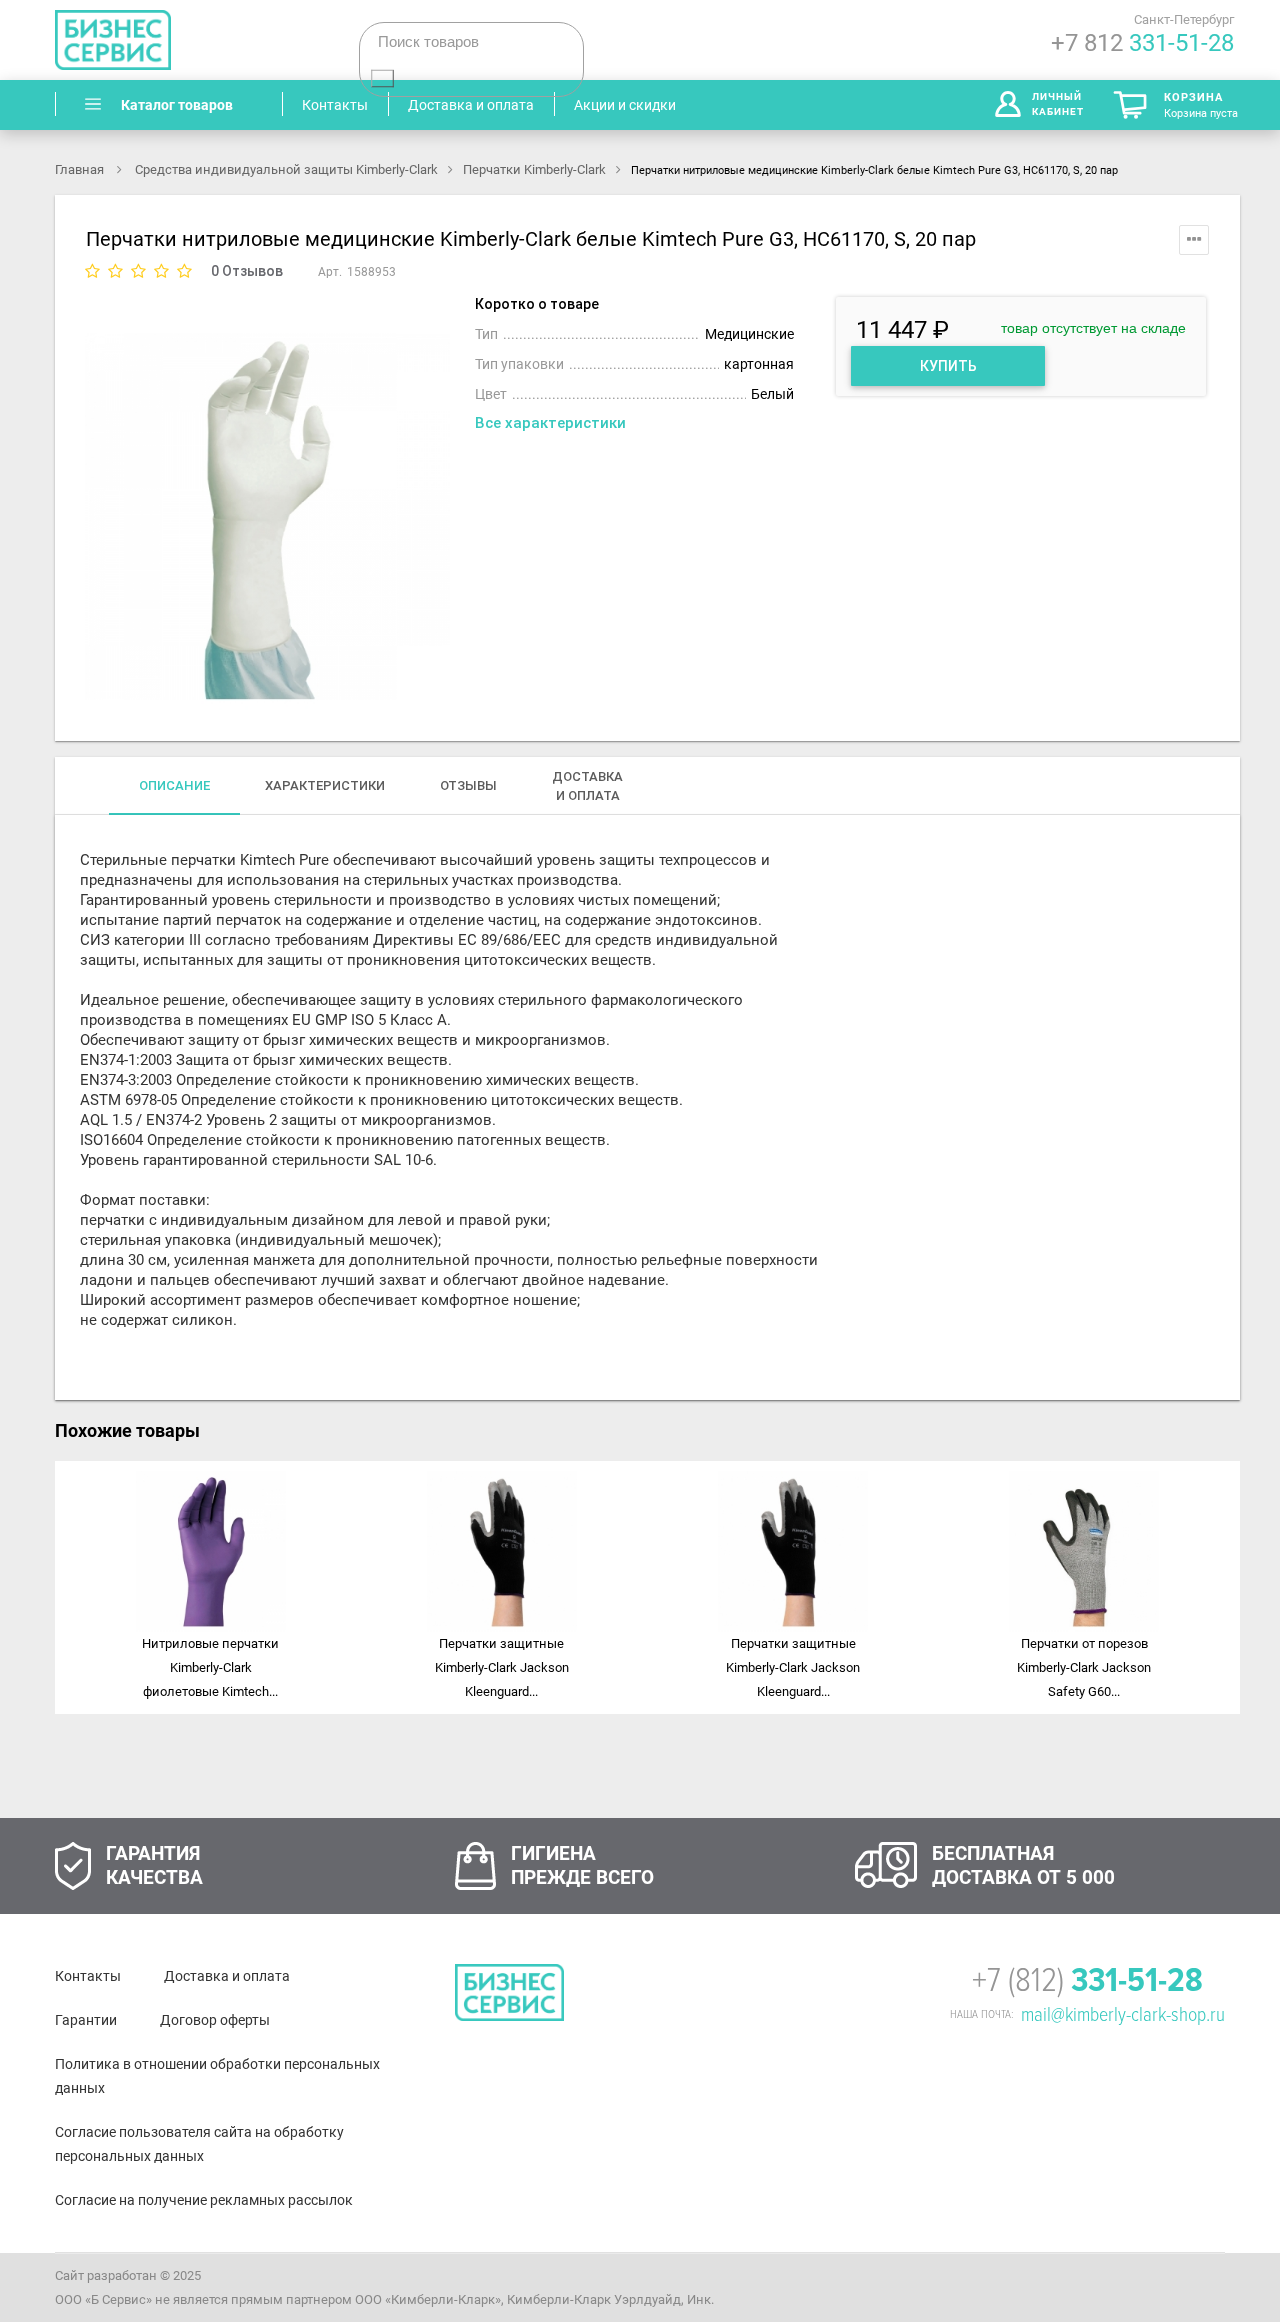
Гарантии (86, 2020)
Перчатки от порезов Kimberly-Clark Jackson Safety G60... (1084, 1667)
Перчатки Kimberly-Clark (534, 169)
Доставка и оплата (227, 1976)
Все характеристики (550, 423)
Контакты (88, 1976)
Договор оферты (215, 2020)
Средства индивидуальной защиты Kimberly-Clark (286, 169)
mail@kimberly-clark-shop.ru (1123, 2015)
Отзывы (468, 785)
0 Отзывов (247, 271)
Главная (81, 169)
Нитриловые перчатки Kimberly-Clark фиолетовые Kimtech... (210, 1667)
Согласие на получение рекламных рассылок (204, 2200)
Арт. (330, 272)
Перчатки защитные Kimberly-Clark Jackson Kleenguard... (502, 1667)
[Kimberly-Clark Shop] (190, 40)
